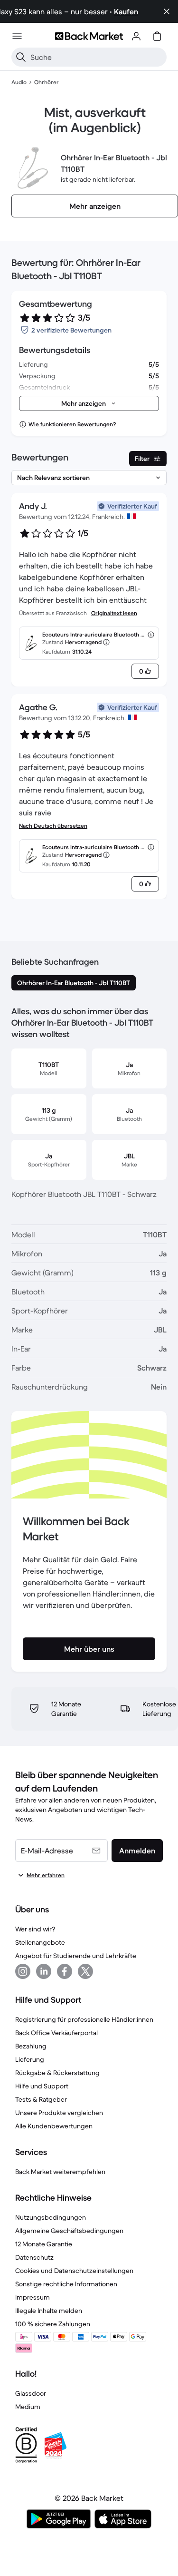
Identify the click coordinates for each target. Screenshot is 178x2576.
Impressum (33, 2297)
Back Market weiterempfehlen (60, 2172)
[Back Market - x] (85, 1971)
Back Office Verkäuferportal (56, 2033)
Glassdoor (31, 2393)
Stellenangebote (40, 1942)
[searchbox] (97, 57)
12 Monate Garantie (44, 2244)
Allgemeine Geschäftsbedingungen (69, 2231)
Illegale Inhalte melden (49, 2311)
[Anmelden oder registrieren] (136, 36)
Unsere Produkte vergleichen (59, 2113)
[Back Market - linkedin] (44, 1971)
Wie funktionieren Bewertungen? (72, 424)
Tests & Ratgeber (41, 2099)
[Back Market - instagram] (23, 1971)
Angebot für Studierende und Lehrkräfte (76, 1956)
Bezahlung (31, 2046)
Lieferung (30, 2059)
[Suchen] (21, 57)
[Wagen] (157, 36)
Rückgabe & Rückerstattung (57, 2073)
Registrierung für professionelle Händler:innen (84, 2019)
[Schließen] (167, 11)
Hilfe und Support (42, 2086)
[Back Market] (89, 36)
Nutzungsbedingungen (51, 2217)
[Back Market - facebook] (65, 1971)
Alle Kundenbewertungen (54, 2126)
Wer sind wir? (35, 1929)
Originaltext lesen (114, 613)
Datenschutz (34, 2257)
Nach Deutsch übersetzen (53, 826)
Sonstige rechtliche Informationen (66, 2284)
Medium (28, 2407)
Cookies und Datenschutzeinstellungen (74, 2271)
